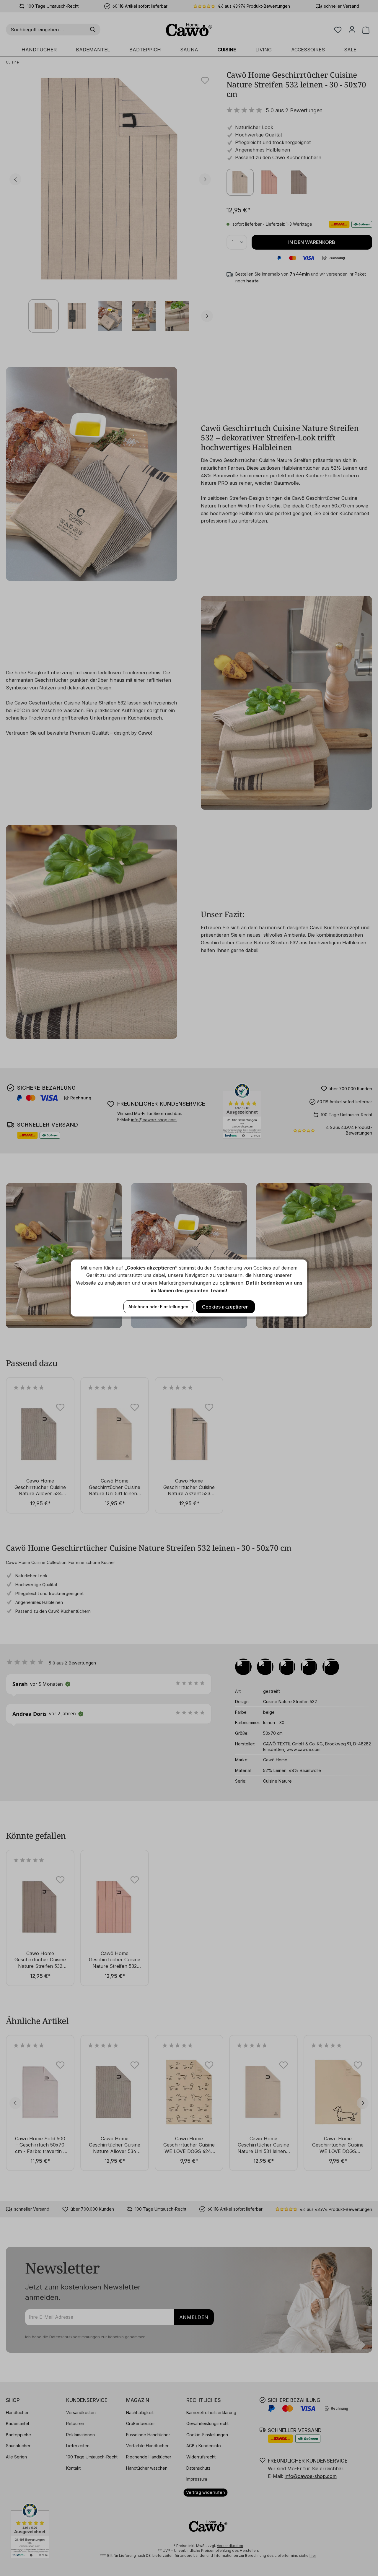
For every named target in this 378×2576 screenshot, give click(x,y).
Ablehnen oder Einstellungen (158, 1307)
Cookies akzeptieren (225, 1307)
